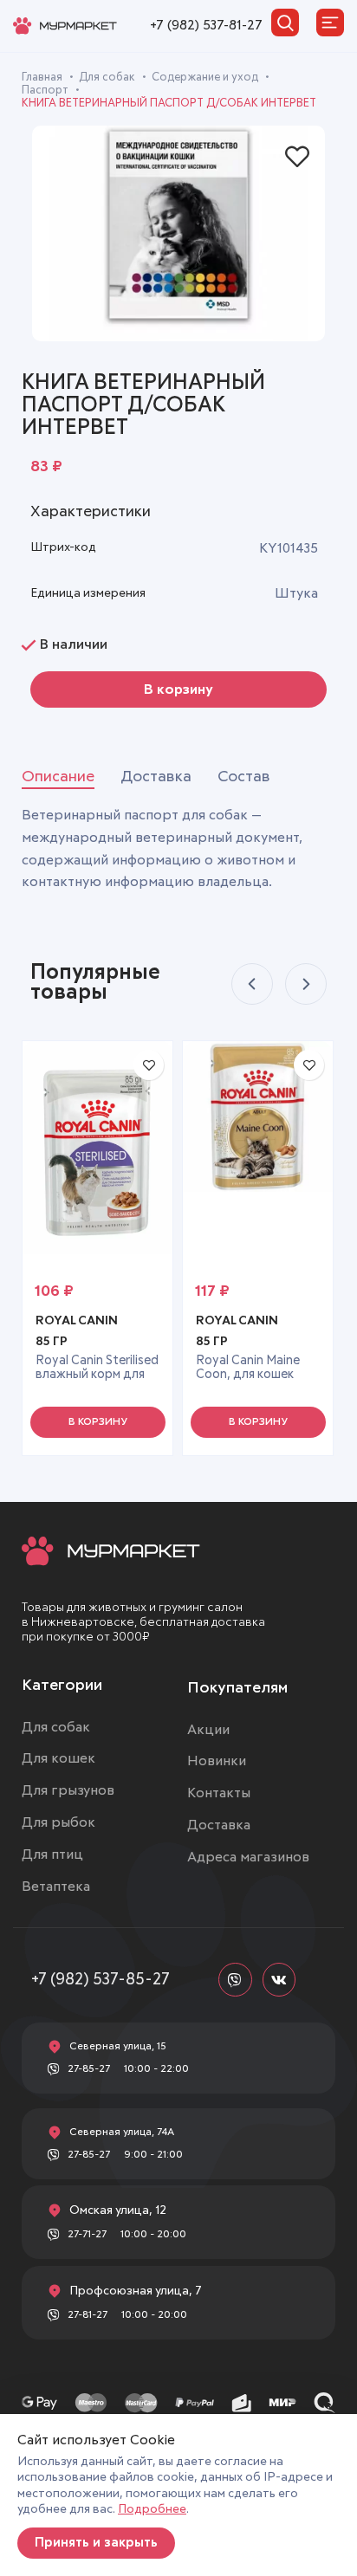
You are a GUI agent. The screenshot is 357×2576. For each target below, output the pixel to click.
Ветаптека (56, 1887)
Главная (43, 78)
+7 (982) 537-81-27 (206, 25)
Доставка (219, 1825)
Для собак (108, 78)
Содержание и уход (206, 78)
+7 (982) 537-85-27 (101, 1980)
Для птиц (52, 1854)
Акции (208, 1730)
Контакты (219, 1793)
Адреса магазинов (248, 1857)
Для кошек (58, 1758)
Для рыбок (58, 1822)
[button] (98, 1422)
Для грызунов (68, 1790)
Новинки (217, 1761)
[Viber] (235, 1979)
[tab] (58, 778)
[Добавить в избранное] (297, 157)
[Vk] (279, 1979)
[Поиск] (285, 23)
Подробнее (152, 2509)
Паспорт (46, 91)
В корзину (178, 689)
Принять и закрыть (96, 2543)
